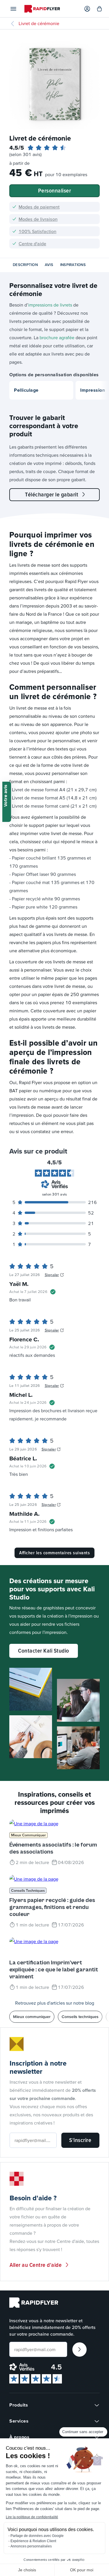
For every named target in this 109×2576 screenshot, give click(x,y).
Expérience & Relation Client (33, 2541)
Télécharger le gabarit (52, 494)
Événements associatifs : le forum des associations (53, 1848)
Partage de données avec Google (37, 2536)
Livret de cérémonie (39, 23)
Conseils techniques (28, 1890)
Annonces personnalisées (31, 2546)
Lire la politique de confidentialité (32, 2517)
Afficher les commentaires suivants (54, 1553)
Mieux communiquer (28, 1835)
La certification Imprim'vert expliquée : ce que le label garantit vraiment (54, 1970)
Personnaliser (55, 190)
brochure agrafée (57, 337)
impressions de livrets (50, 305)
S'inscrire (80, 2140)
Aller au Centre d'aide (36, 2265)
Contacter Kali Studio (44, 1651)
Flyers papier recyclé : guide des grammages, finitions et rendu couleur (52, 1907)
